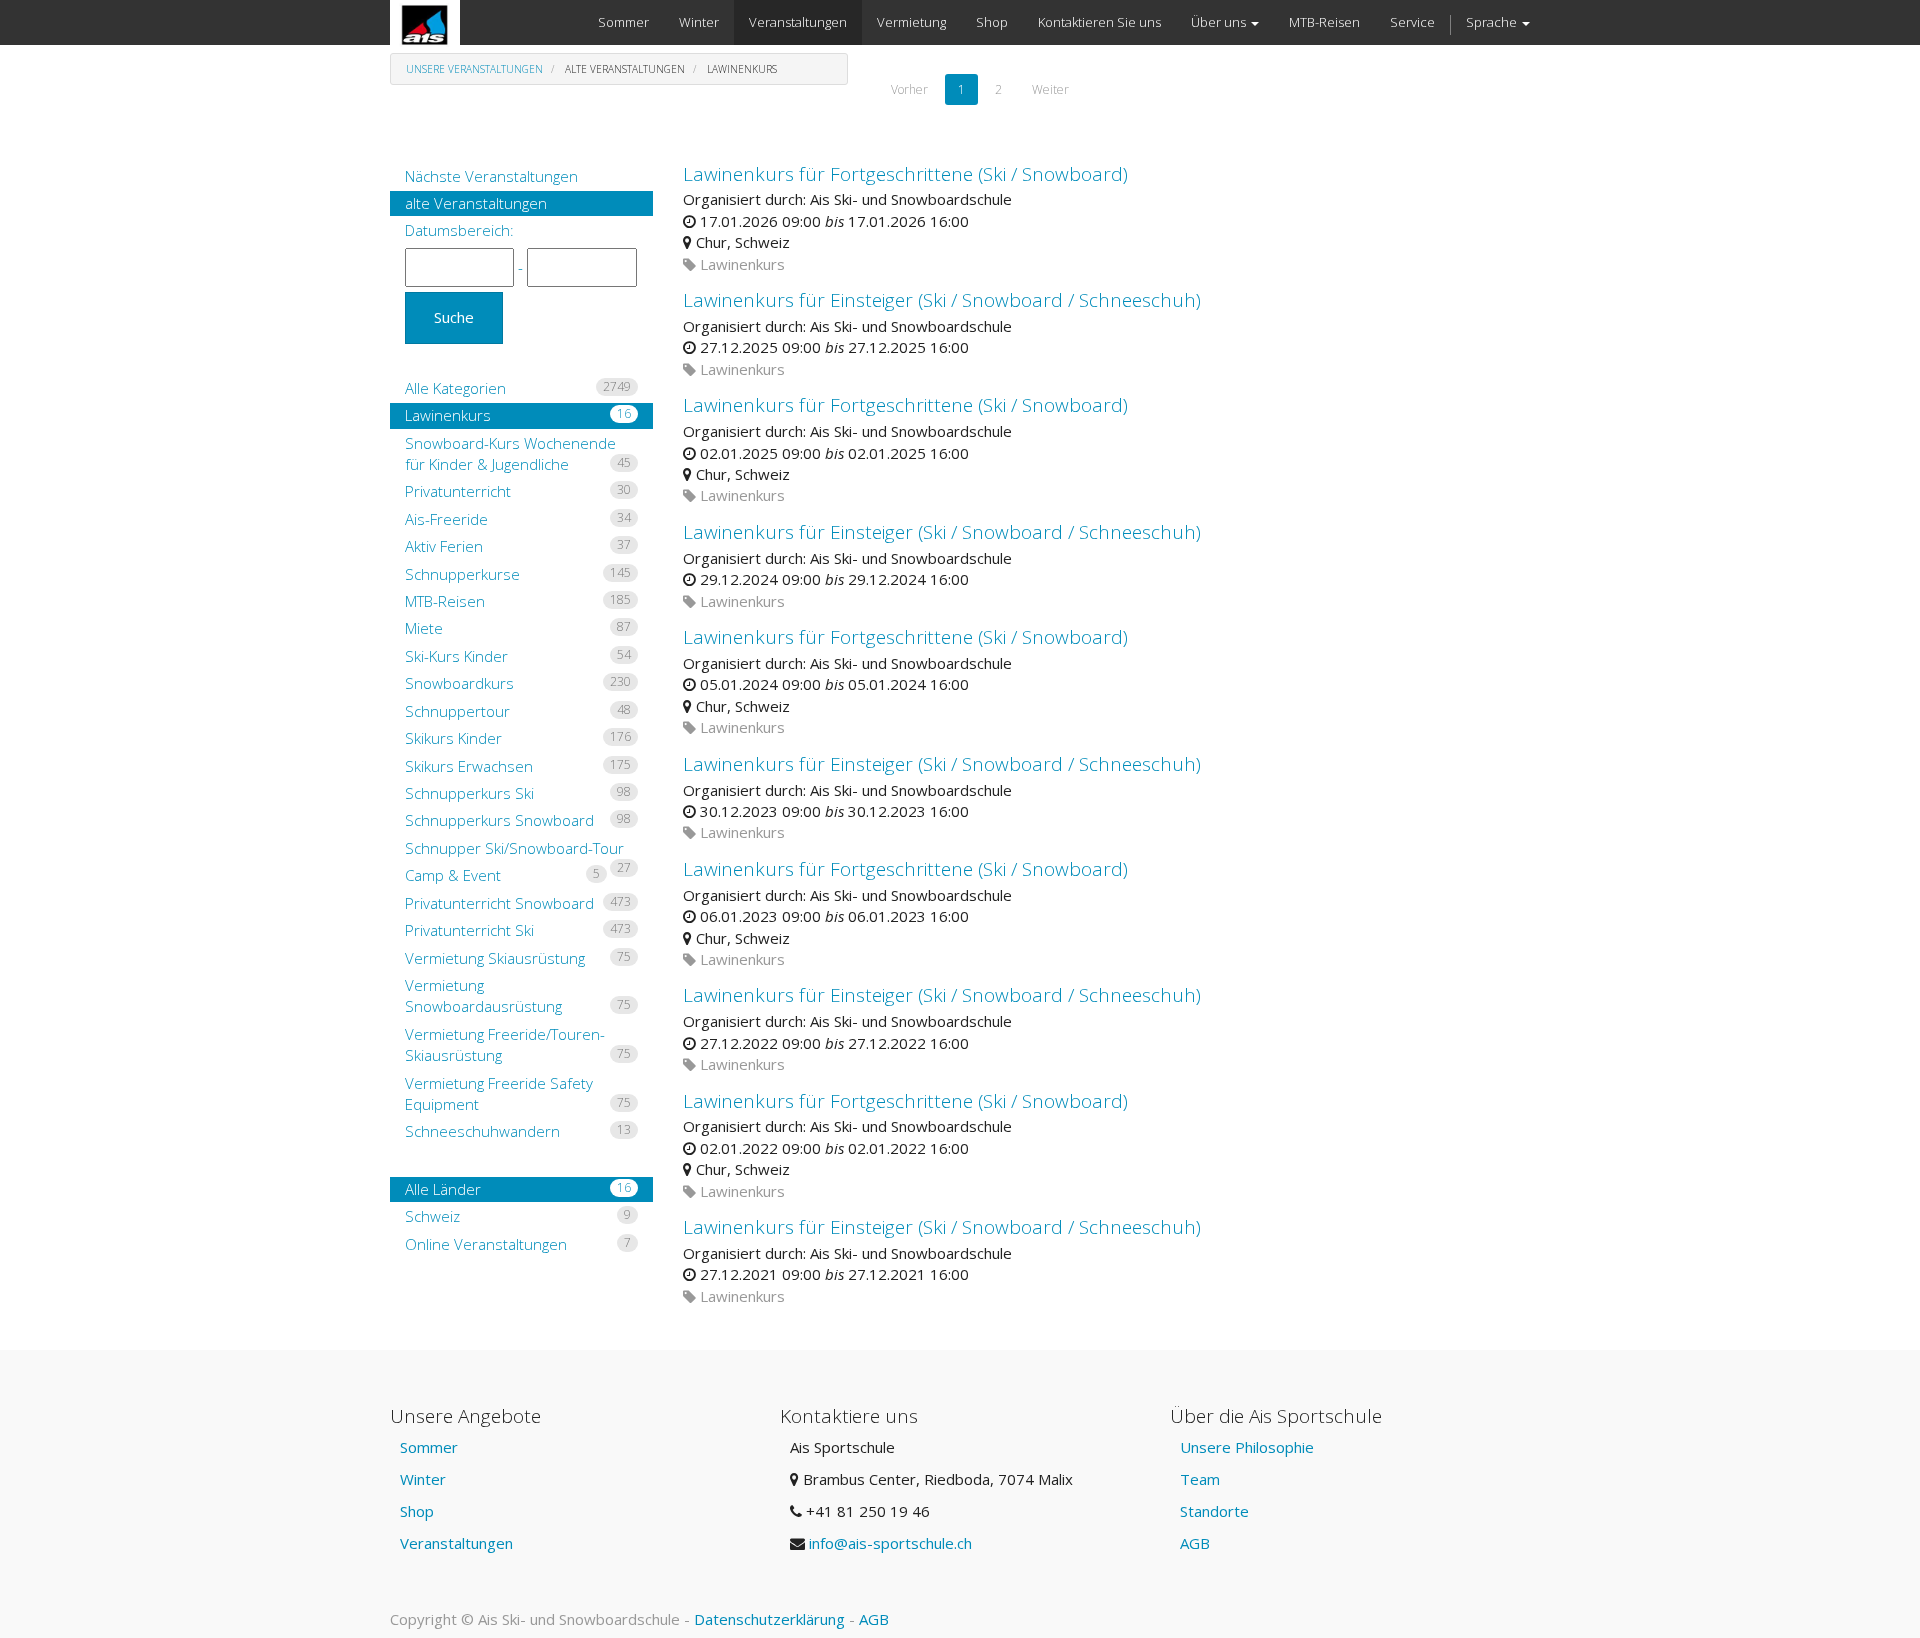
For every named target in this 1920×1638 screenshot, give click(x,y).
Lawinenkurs (518, 415)
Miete (518, 628)
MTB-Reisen (518, 601)
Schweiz (518, 1216)
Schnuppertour (518, 711)
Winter (423, 1479)
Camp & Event (502, 875)
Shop (417, 1511)
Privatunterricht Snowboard (518, 903)
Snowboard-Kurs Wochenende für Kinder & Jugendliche (518, 453)
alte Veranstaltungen (476, 203)
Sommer (429, 1447)
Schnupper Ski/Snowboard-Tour (518, 849)
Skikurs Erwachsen (518, 766)
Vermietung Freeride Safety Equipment (518, 1093)
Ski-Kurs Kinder (518, 656)
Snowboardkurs (518, 683)
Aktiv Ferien (518, 546)
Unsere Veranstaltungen (474, 69)
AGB (1195, 1543)
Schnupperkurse (518, 574)
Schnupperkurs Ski (518, 793)
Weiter (1050, 89)
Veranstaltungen (456, 1543)
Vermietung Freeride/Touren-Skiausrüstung (518, 1044)
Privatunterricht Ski (518, 930)
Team (1200, 1479)
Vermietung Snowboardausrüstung (518, 995)
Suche (454, 317)
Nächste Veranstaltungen (491, 176)
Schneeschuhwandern (518, 1131)
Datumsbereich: (459, 230)
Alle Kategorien (518, 388)
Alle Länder (518, 1189)
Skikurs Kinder (518, 738)
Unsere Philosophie (1247, 1447)
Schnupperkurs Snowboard (518, 820)
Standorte (1214, 1511)
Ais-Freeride (518, 519)
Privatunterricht (518, 491)
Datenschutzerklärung (769, 1619)
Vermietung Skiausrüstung (518, 958)
